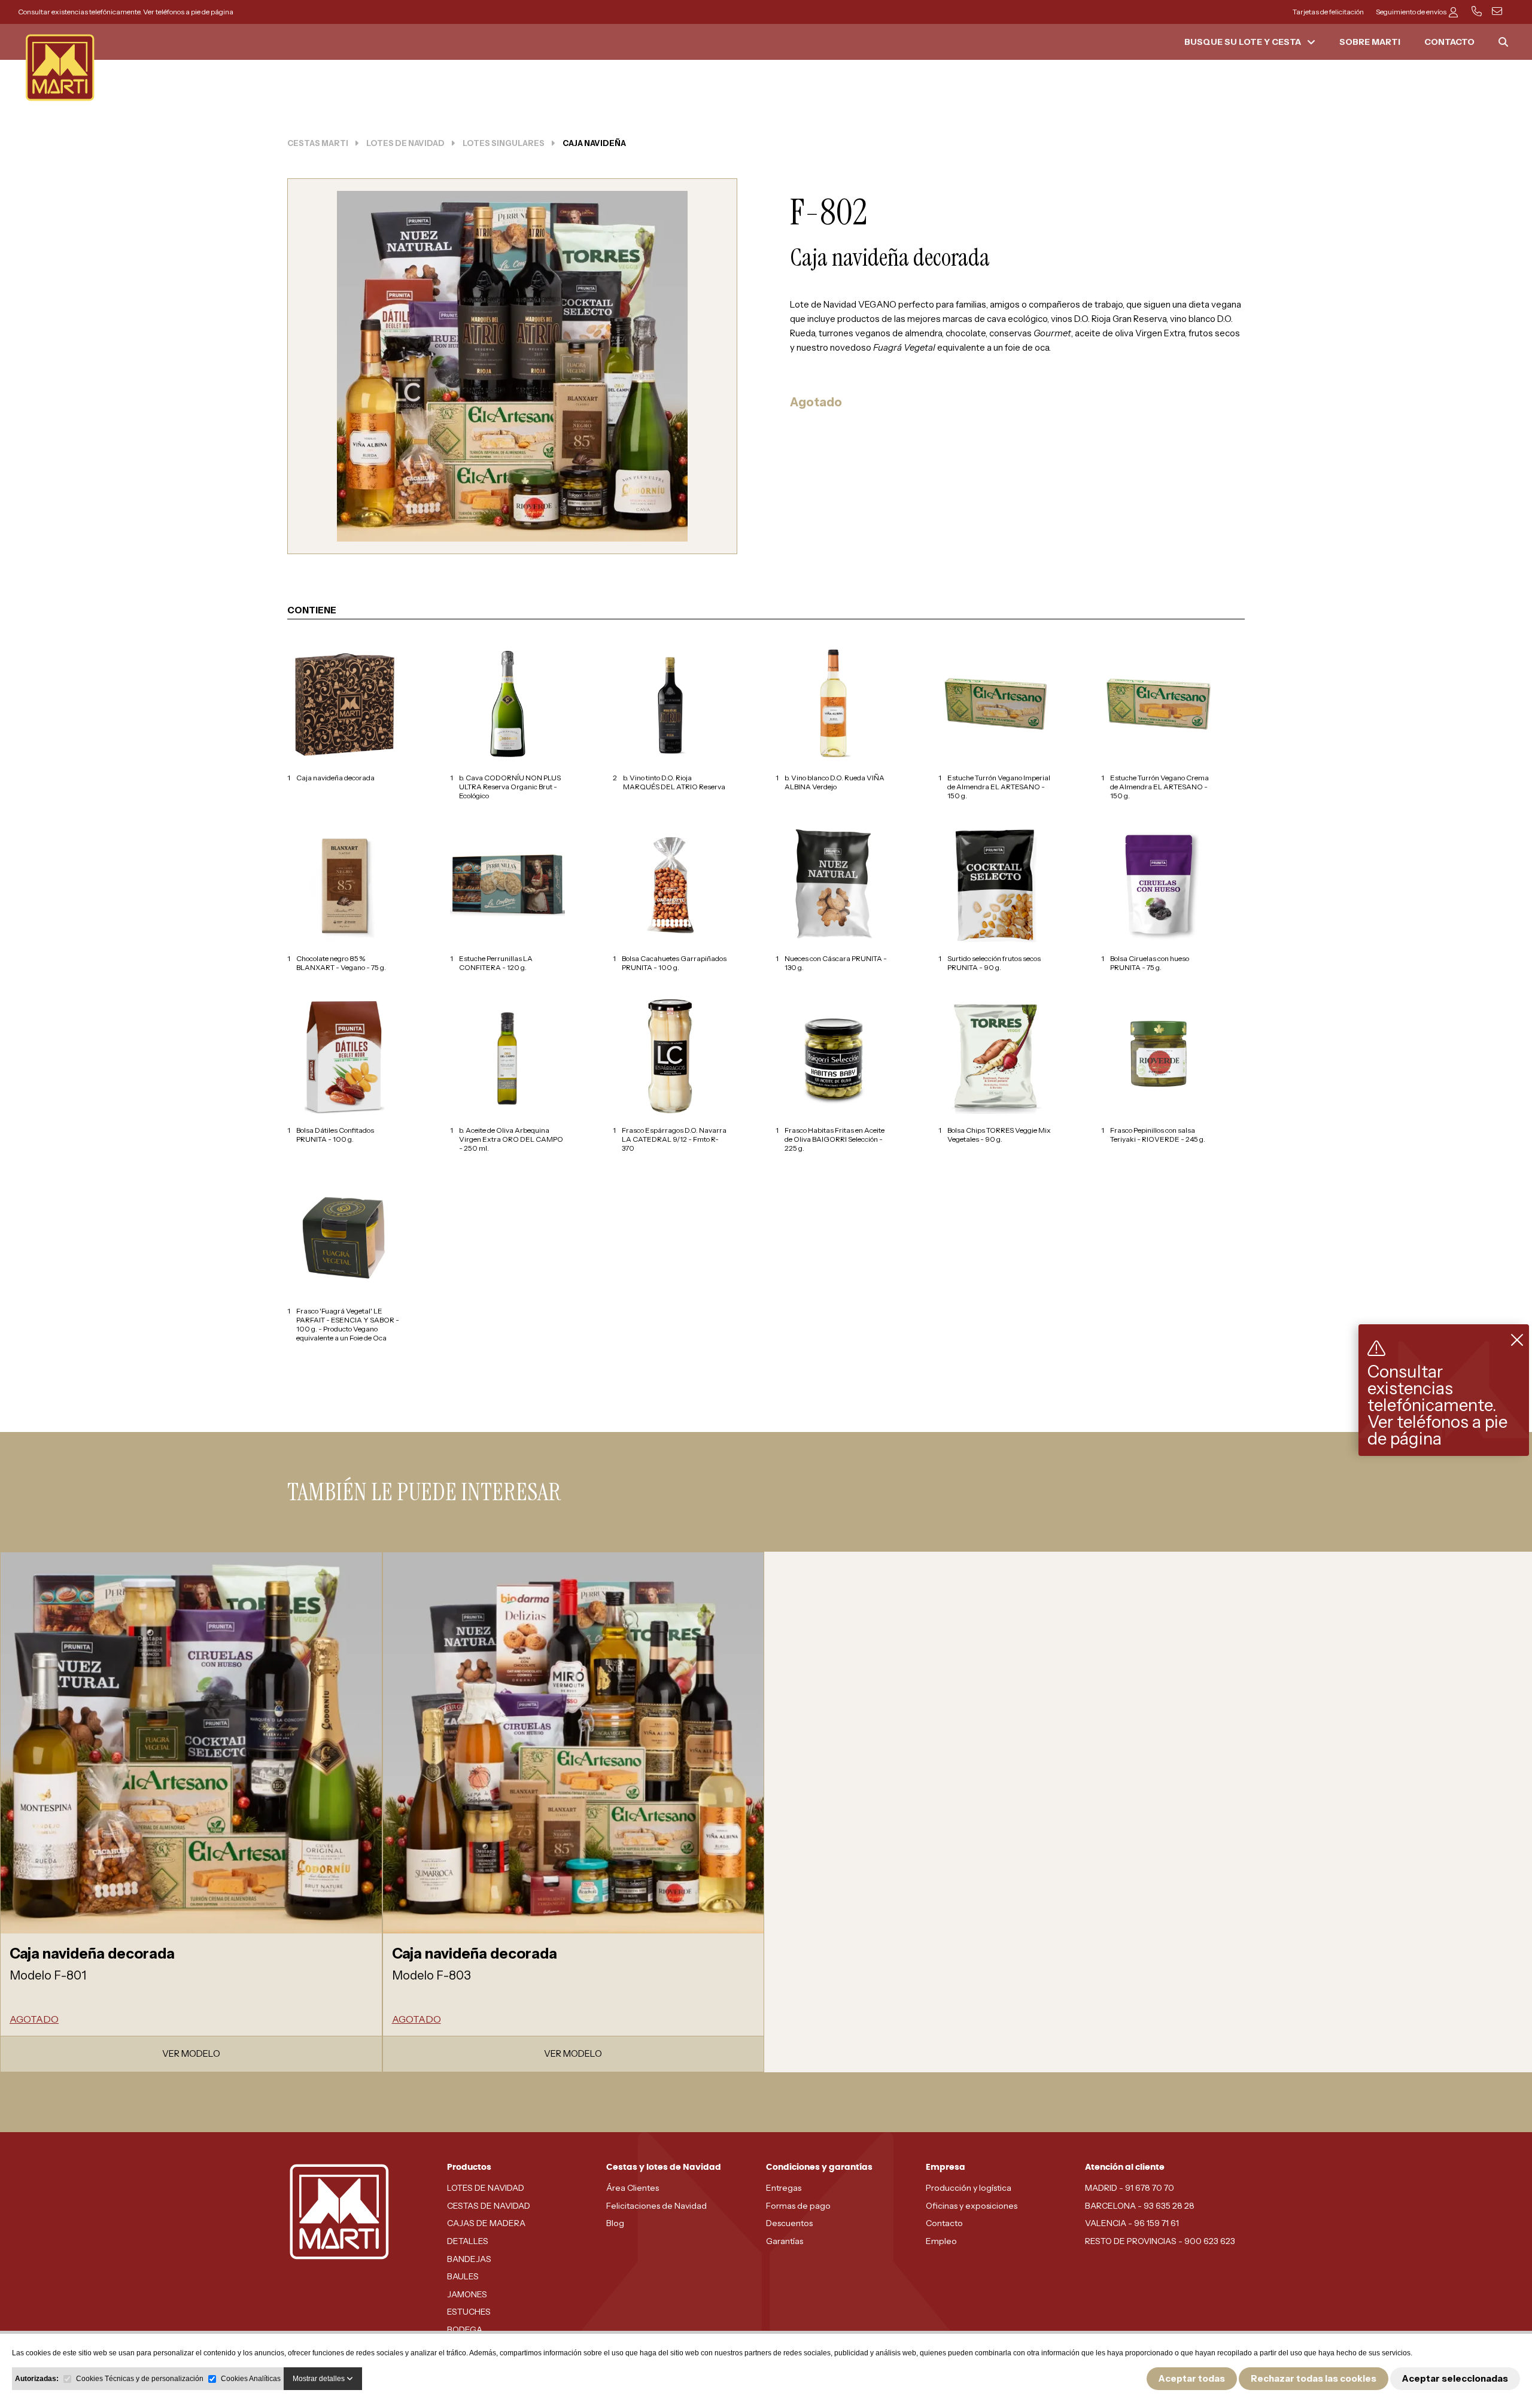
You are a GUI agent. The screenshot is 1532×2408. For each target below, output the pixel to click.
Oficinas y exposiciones (972, 2206)
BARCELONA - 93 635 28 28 (1140, 2206)
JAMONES (467, 2294)
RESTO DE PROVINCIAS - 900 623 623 (1160, 2241)
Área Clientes (633, 2188)
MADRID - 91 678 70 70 (1130, 2188)
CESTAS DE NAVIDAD (489, 2206)
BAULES (463, 2276)
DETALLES (468, 2241)
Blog (615, 2223)
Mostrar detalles (320, 2379)
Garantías (785, 2241)
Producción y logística (969, 2188)
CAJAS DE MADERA (486, 2223)
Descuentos (789, 2223)
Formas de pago (798, 2206)
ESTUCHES (469, 2312)
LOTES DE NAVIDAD (486, 2188)
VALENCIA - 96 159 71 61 (1132, 2223)
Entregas (784, 2188)
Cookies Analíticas (251, 2379)
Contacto (944, 2223)
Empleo (941, 2241)
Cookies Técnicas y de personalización (140, 2379)
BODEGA (465, 2330)
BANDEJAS (469, 2259)
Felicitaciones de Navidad (656, 2206)
